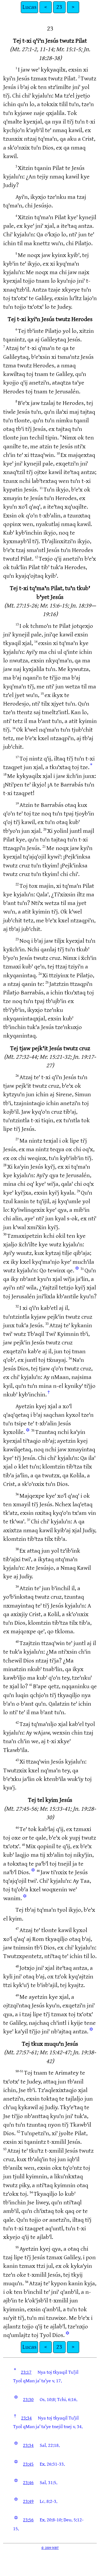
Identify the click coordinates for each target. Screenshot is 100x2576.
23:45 (28, 2464)
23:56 (28, 2520)
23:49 (28, 2501)
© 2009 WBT (50, 2548)
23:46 (28, 2483)
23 (59, 7)
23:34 (26, 2418)
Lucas (29, 7)
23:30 (28, 2400)
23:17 (26, 2372)
